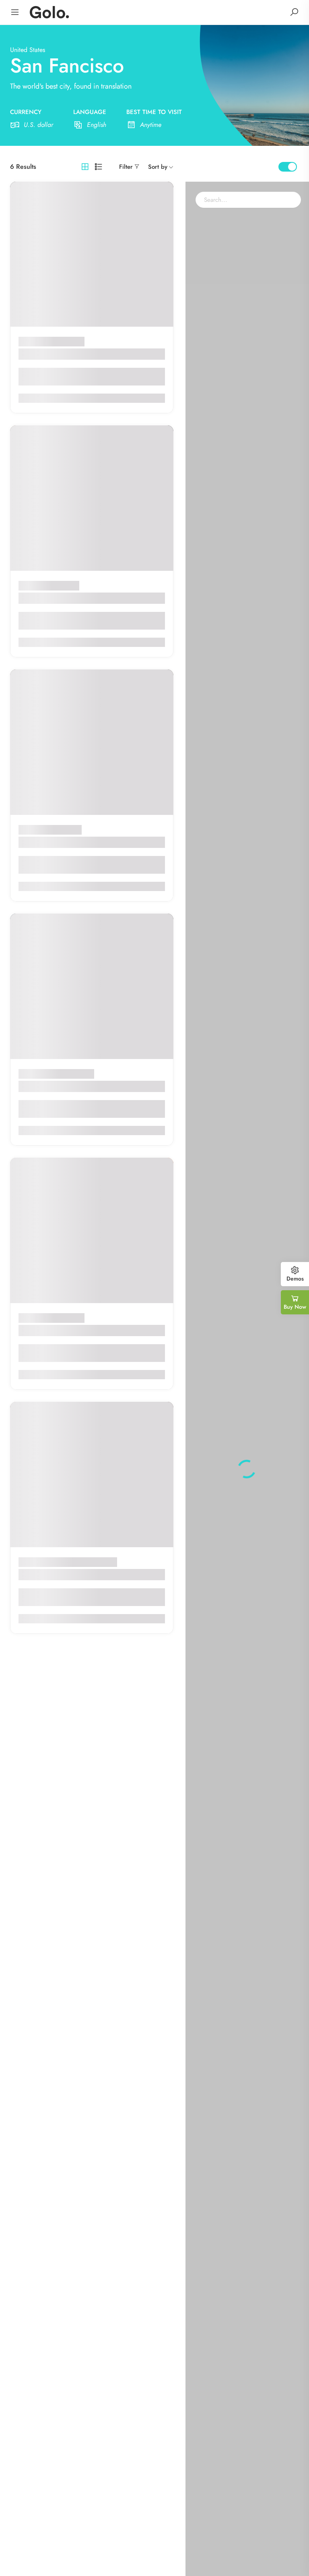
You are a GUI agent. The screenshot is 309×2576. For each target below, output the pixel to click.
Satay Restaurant (47, 842)
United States (28, 50)
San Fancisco (67, 341)
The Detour (38, 1086)
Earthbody (36, 354)
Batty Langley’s (44, 1574)
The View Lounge (49, 1330)
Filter (126, 167)
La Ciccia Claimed (50, 598)
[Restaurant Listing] (49, 11)
